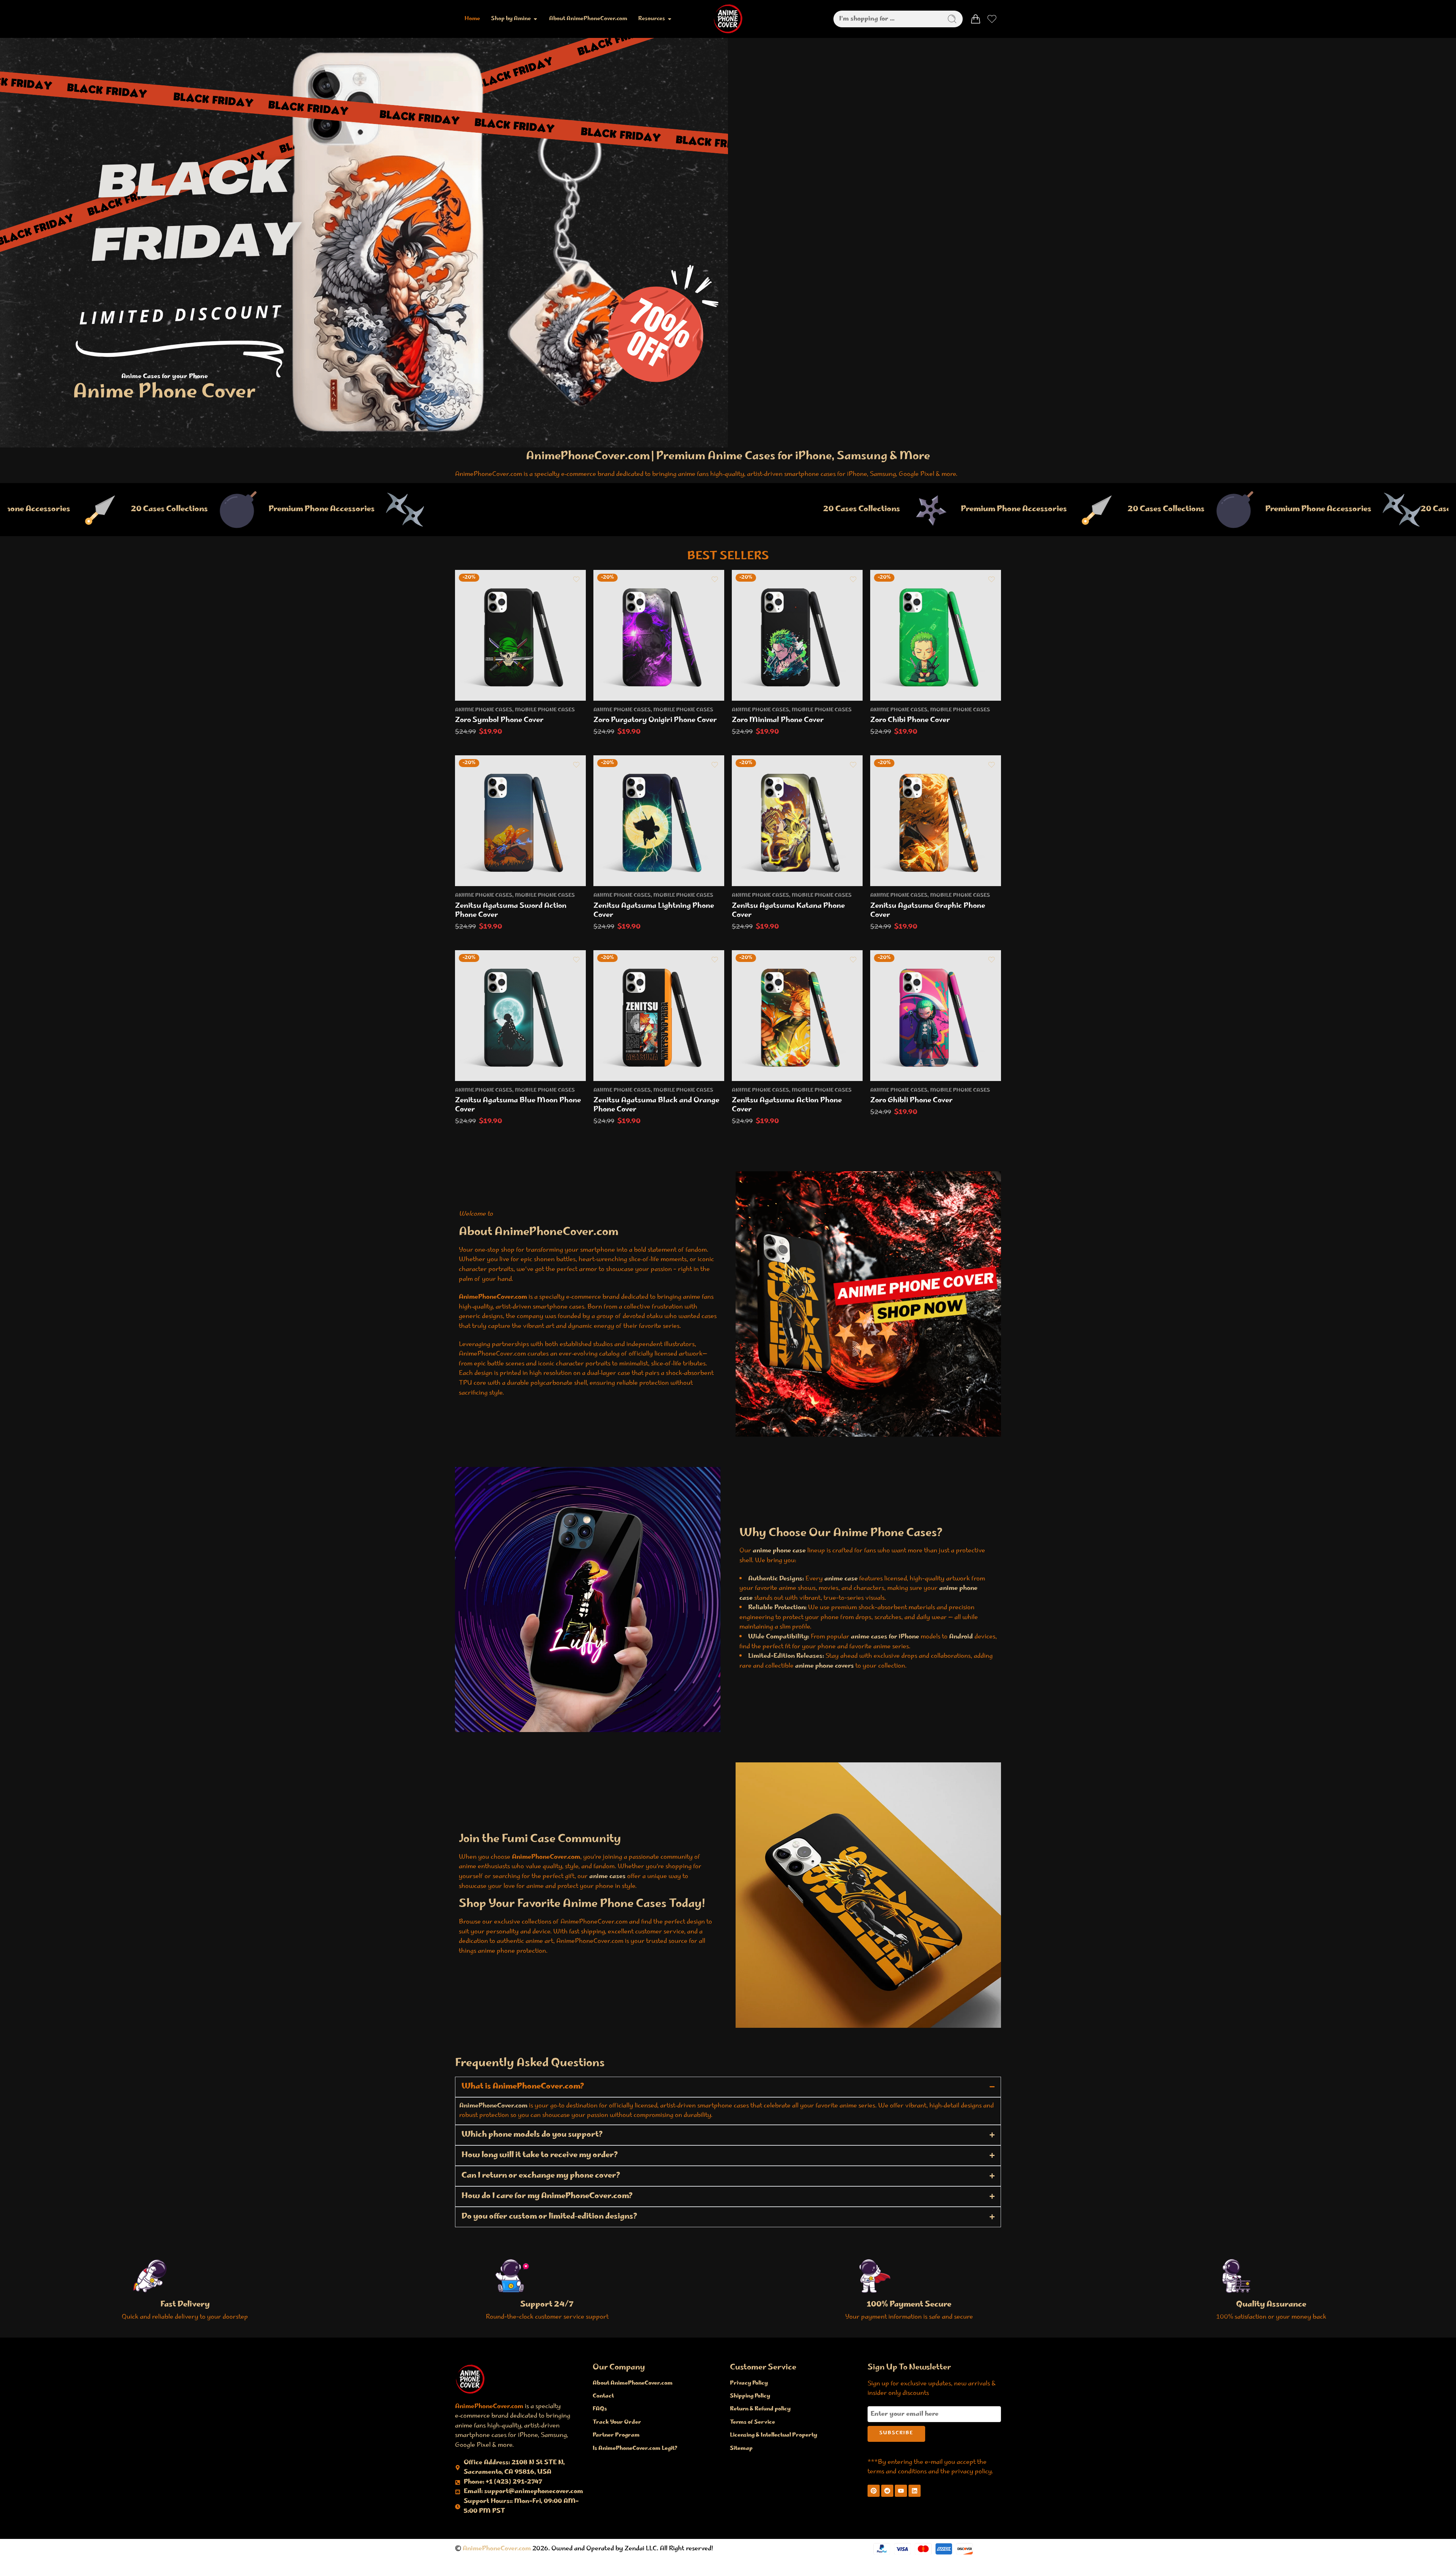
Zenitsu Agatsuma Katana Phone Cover (788, 911)
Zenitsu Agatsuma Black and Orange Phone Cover (656, 1105)
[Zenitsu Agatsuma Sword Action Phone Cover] (520, 821)
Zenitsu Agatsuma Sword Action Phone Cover (511, 911)
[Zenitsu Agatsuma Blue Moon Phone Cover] (520, 1016)
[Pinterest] (874, 2491)
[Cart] (976, 19)
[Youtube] (901, 2491)
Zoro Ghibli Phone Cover (912, 1101)
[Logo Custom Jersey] (470, 2379)
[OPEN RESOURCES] (670, 19)
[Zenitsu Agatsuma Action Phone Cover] (797, 1016)
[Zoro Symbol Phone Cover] (520, 635)
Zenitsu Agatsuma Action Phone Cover (787, 1105)
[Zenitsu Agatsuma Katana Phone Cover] (797, 821)
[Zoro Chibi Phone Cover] (936, 635)
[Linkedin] (915, 2491)
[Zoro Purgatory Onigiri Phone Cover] (659, 635)
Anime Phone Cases (484, 710)
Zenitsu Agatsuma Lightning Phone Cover (654, 911)
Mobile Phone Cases (545, 710)
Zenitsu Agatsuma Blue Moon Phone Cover (518, 1105)
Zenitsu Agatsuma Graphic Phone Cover (928, 911)
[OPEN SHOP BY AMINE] (535, 19)
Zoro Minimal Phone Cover (778, 720)
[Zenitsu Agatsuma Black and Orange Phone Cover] (659, 1016)
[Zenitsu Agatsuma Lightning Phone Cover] (659, 821)
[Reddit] (887, 2491)
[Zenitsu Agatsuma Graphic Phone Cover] (936, 821)
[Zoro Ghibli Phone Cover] (936, 1016)
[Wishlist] (576, 579)
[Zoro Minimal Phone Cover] (797, 635)
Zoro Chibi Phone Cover (910, 720)
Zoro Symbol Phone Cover (499, 720)
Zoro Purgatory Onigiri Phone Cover (655, 720)
